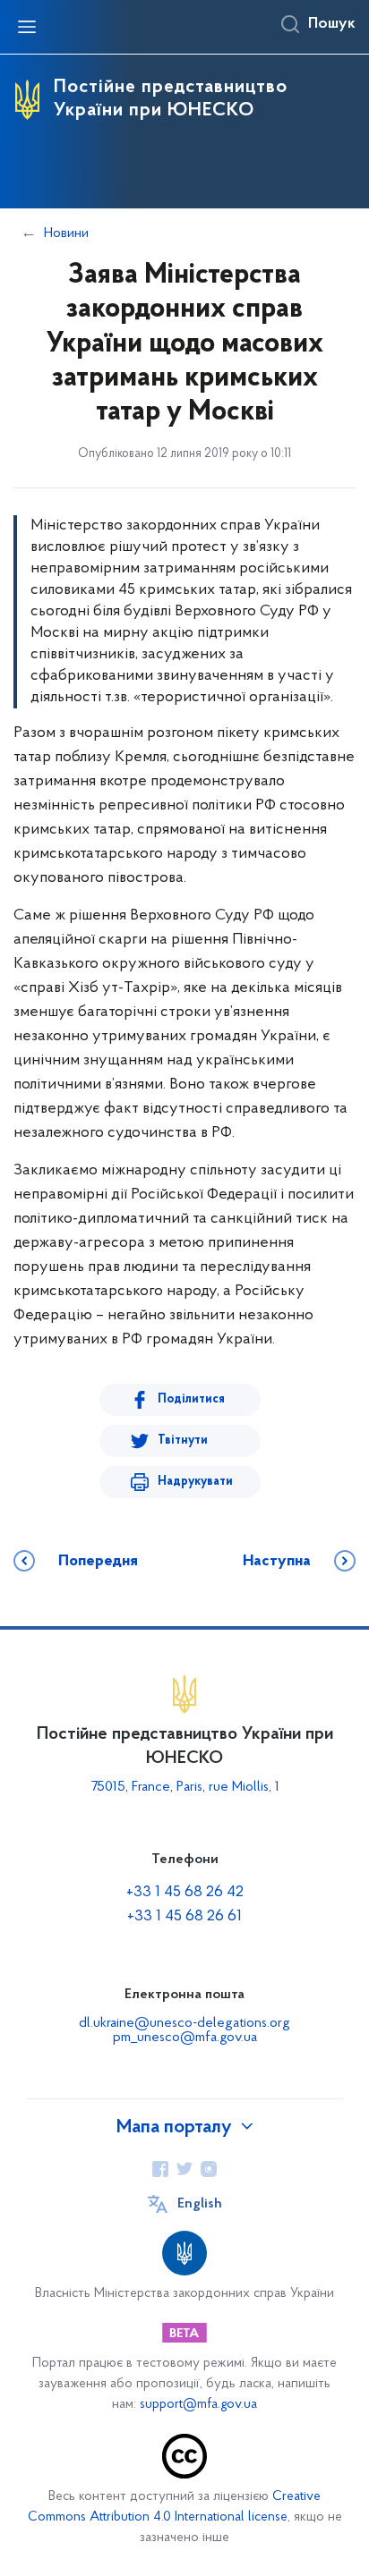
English (200, 2204)
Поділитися (191, 1399)
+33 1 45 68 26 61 (184, 1917)
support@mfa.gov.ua (198, 2405)
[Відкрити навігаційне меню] (27, 27)
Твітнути (183, 1441)
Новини (66, 233)
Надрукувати (195, 1482)
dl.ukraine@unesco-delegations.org (184, 2023)
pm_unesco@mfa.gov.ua (185, 2038)
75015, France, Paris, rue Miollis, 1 (185, 1787)
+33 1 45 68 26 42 (185, 1893)
